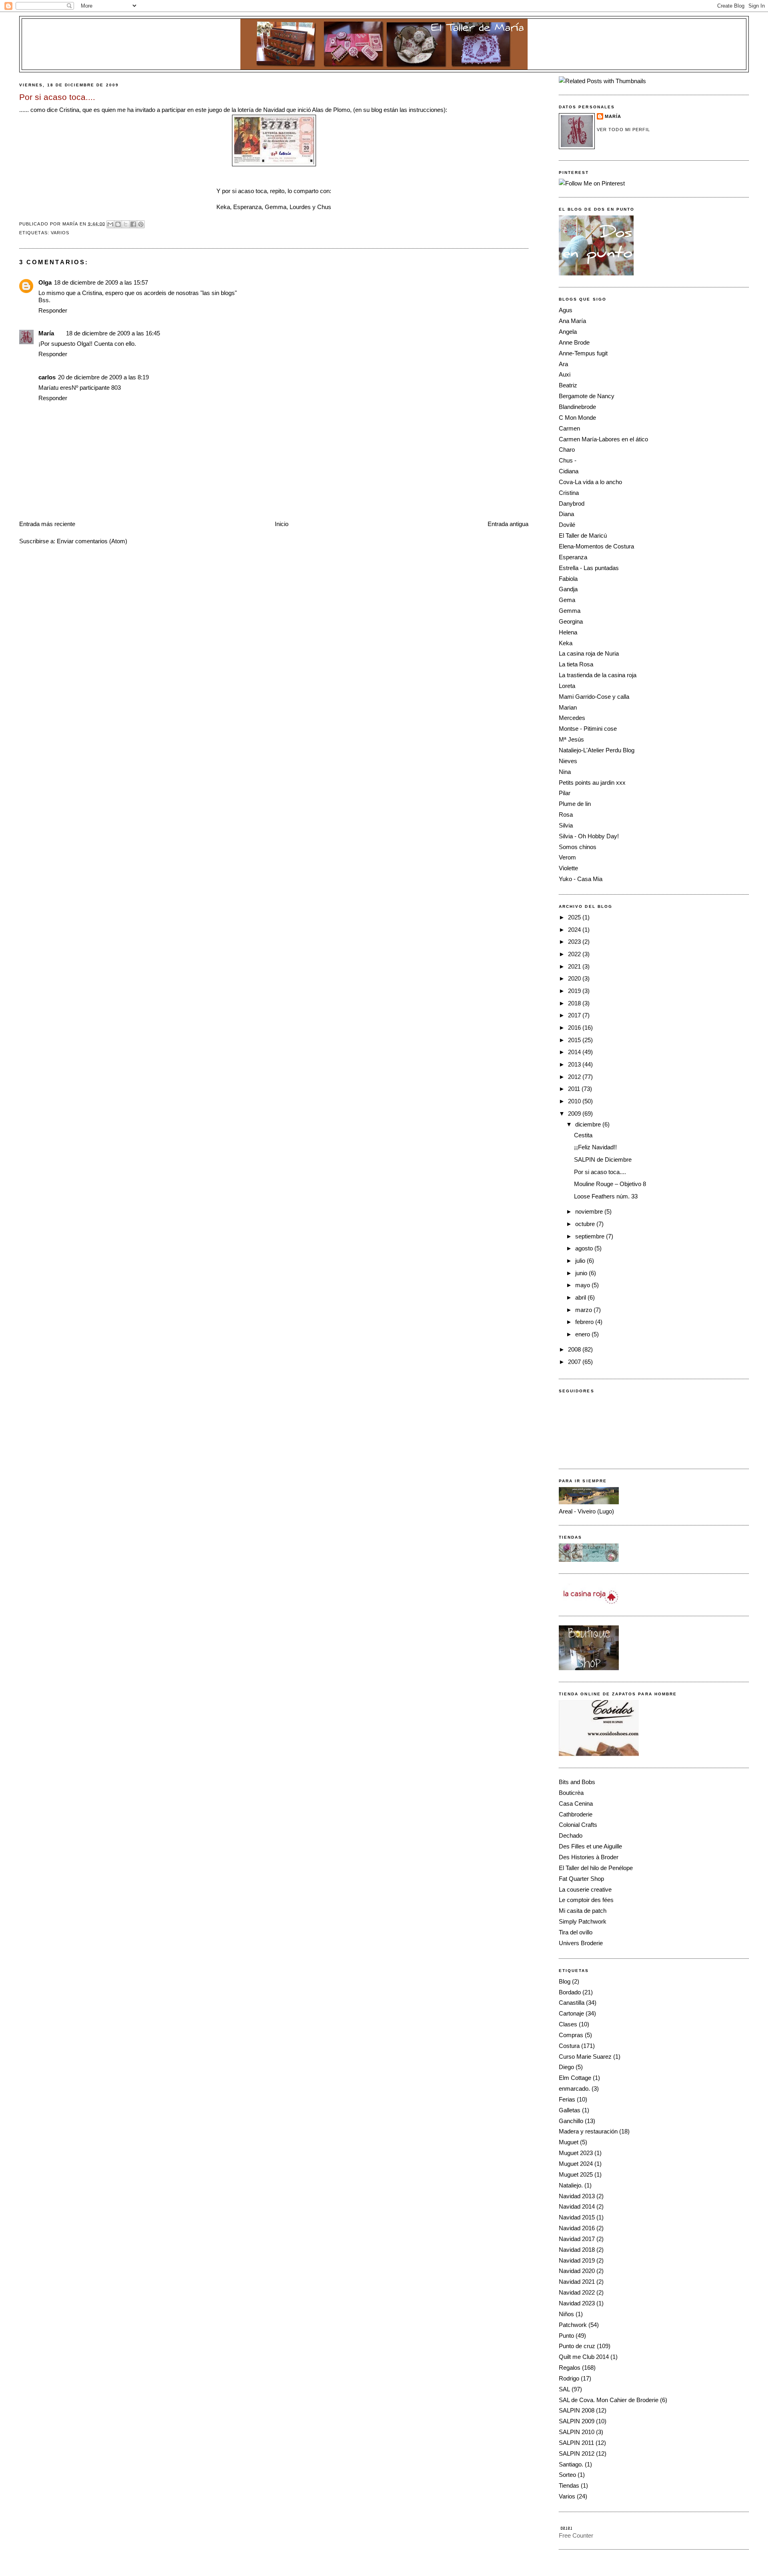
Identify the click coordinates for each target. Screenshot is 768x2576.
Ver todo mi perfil (623, 130)
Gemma (570, 611)
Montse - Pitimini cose (588, 729)
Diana (566, 514)
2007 (575, 1362)
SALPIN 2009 (577, 2421)
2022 (575, 954)
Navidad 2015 (577, 2217)
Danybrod (572, 503)
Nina (565, 772)
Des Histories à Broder (589, 1857)
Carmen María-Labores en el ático (603, 439)
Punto (566, 2336)
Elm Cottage (575, 2078)
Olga (45, 282)
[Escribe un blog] (118, 224)
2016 (575, 1028)
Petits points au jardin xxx (592, 783)
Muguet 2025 (576, 2174)
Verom (567, 857)
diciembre (589, 1124)
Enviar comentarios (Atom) (92, 541)
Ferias (567, 2099)
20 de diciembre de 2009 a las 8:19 (103, 377)
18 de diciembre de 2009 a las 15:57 (101, 282)
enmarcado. (574, 2089)
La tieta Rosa (576, 664)
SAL (564, 2389)
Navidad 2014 (577, 2206)
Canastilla (572, 2003)
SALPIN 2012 (577, 2453)
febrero (585, 1322)
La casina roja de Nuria (589, 653)
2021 (575, 966)
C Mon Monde (577, 418)
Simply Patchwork (583, 1921)
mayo (583, 1285)
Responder (53, 310)
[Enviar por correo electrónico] (110, 224)
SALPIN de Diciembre (603, 1159)
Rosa (566, 814)
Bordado (570, 1992)
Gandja (568, 589)
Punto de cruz (577, 2346)
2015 (575, 1040)
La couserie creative (585, 1889)
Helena (568, 632)
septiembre (591, 1236)
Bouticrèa (571, 1793)
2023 (575, 942)
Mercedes (572, 718)
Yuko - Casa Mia (581, 879)
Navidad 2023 (577, 2303)
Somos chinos (578, 847)
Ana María (572, 321)
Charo (567, 450)
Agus (566, 310)
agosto (585, 1248)
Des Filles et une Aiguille (590, 1846)
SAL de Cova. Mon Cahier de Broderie (609, 2400)
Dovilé (567, 525)
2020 (575, 978)
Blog (565, 1981)
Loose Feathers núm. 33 (606, 1196)
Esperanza (573, 557)
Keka (566, 643)
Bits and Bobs (577, 1782)
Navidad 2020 (577, 2271)
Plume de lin (575, 804)
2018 (575, 1003)
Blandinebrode (577, 407)
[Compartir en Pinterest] (141, 224)
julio (581, 1261)
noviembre (590, 1211)
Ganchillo (571, 2121)
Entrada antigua (508, 524)
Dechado (571, 1835)
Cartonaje (571, 2013)
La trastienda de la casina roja (598, 675)
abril (581, 1297)
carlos (47, 377)
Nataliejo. (571, 2185)
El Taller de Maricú (583, 535)
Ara (563, 364)
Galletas (570, 2110)
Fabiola (568, 579)
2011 (575, 1089)
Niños (566, 2314)
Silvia (566, 825)
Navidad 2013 (577, 2196)
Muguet (569, 2142)
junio (582, 1273)
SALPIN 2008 (577, 2410)
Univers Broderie (581, 1943)
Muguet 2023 (576, 2153)
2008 (575, 1349)
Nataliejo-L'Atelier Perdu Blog (597, 750)
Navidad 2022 (577, 2292)
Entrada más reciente (47, 524)
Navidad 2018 (577, 2250)
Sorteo (567, 2475)
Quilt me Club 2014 (584, 2357)
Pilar (565, 793)
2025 (575, 917)
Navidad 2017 (577, 2239)
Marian (568, 707)
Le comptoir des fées (586, 1900)
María (46, 333)
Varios (60, 233)
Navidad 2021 (577, 2282)
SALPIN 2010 (577, 2432)
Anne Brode (574, 342)
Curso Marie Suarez (585, 2057)
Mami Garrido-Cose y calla (594, 697)
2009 (575, 1114)
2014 (575, 1052)
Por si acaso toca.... (600, 1172)
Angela (568, 332)
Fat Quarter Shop (581, 1879)
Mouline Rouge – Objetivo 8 (610, 1184)
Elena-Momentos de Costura (596, 546)
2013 (575, 1064)
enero (583, 1334)
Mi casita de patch (583, 1911)
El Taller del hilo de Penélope (596, 1868)
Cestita (583, 1135)
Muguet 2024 (576, 2164)
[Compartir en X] (126, 224)
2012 (575, 1077)
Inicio (282, 524)
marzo (584, 1310)
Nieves (568, 761)
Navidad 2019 (577, 2260)
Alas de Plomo (331, 110)
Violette (568, 868)
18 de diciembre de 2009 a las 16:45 (113, 333)
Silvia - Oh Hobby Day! (589, 836)
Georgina (571, 621)
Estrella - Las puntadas (589, 568)
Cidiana (569, 471)
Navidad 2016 (577, 2228)
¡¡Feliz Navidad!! (595, 1147)
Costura (569, 2046)
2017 (575, 1015)
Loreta (567, 686)
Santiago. (571, 2464)
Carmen (569, 428)
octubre (586, 1224)
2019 (575, 991)
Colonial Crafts (578, 1825)
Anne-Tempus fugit (583, 353)
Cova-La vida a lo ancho (590, 482)
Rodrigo (569, 2378)
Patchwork (573, 2325)
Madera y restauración (588, 2131)
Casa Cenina (576, 1803)
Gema (567, 600)
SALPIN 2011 (576, 2443)
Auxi (565, 374)
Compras (571, 2035)
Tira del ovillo (576, 1932)
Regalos (570, 2368)
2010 (575, 1101)
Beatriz (568, 385)
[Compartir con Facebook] (133, 224)
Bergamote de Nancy (587, 396)
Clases (568, 2024)
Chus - (568, 460)
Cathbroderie (576, 1814)
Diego (566, 2067)
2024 (575, 930)
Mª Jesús (571, 739)
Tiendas (569, 2485)
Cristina (69, 110)
